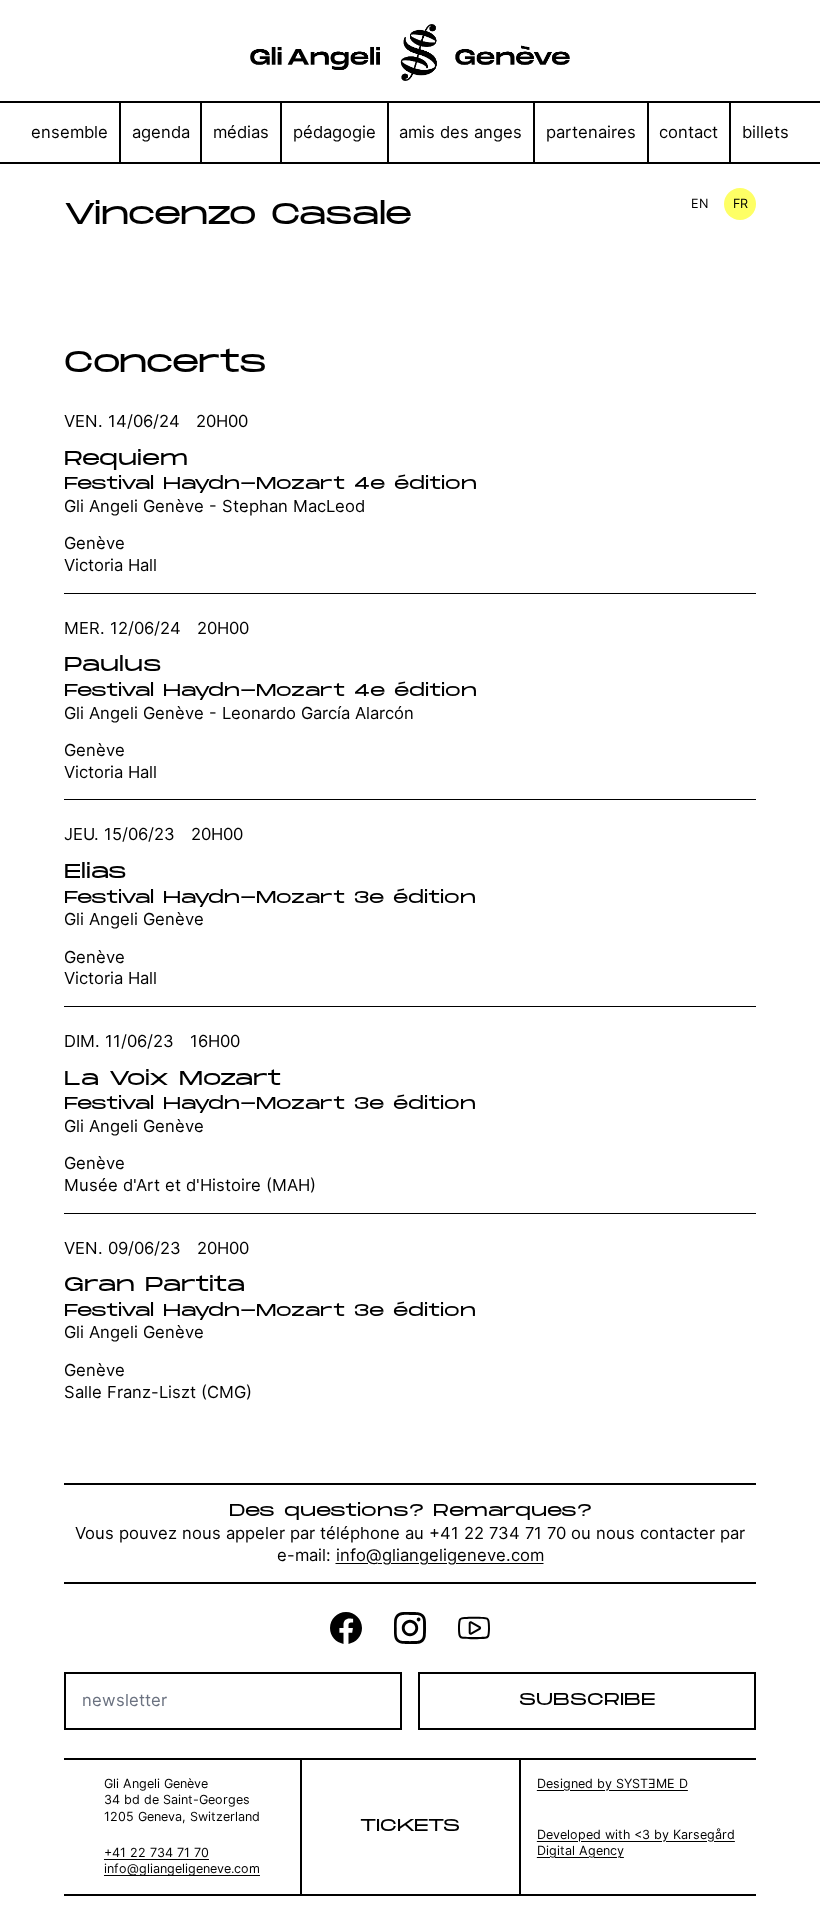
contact (688, 132)
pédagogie (334, 132)
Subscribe (587, 1700)
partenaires (591, 132)
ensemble (69, 132)
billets (765, 132)
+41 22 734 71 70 (156, 1852)
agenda (161, 132)
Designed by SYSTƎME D (612, 1783)
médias (241, 132)
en (700, 203)
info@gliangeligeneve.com (440, 1555)
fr (740, 203)
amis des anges (460, 132)
